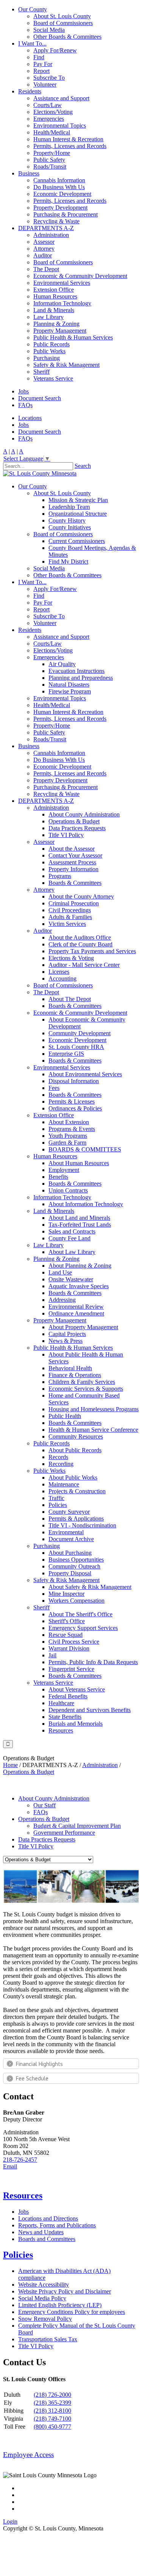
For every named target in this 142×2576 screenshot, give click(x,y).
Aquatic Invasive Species (79, 1286)
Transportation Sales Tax (48, 2339)
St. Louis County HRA (76, 1047)
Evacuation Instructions (76, 671)
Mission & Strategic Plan (78, 500)
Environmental (66, 1532)
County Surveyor (69, 1512)
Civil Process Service (74, 1642)
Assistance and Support (61, 98)
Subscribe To (49, 78)
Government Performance (64, 1833)
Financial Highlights (39, 2064)
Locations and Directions (48, 2218)
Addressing (62, 1300)
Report (41, 71)
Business (29, 173)
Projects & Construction (77, 1491)
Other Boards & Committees (67, 37)
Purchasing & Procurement (66, 214)
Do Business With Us (59, 187)
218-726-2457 (20, 2160)
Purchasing (47, 358)
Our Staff (44, 1805)
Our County (33, 9)
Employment (64, 1170)
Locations (30, 418)
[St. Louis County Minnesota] (40, 473)
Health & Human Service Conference (93, 1430)
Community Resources (76, 1436)
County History (67, 520)
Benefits (58, 1177)
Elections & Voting (71, 958)
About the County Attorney (81, 896)
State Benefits (65, 1717)
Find (39, 57)
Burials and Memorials (76, 1724)
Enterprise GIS (66, 1054)
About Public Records (75, 1450)
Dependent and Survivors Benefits (90, 1710)
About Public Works (73, 1478)
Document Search (40, 398)
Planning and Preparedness (81, 678)
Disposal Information (74, 1081)
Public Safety (49, 160)
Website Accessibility (44, 2285)
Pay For (43, 64)
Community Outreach (74, 1566)
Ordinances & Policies (75, 1108)
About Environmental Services (85, 1074)
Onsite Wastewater (71, 1279)
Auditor (43, 255)
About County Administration (84, 814)
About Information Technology (86, 1204)
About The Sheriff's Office (80, 1614)
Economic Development (62, 194)
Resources (61, 1730)
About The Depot (70, 999)
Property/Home (52, 153)
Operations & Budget (74, 821)
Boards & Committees (75, 883)
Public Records (51, 344)
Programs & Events (72, 1129)
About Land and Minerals (79, 1218)
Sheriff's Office (67, 1621)
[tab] (71, 2064)
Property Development (60, 208)
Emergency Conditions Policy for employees (72, 2312)
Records (58, 1457)
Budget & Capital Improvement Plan (77, 1826)
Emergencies (49, 119)
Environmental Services (62, 283)
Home (10, 1765)
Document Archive (71, 1539)
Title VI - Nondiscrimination (82, 1525)
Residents (30, 91)
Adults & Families (70, 917)
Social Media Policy (42, 2298)
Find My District (68, 561)
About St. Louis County (62, 16)
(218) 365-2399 (52, 2403)
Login (10, 2522)
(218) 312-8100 (52, 2411)
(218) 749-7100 (52, 2419)
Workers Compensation (76, 1601)
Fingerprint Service (71, 1669)
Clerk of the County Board (80, 944)
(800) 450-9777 (52, 2427)
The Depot (46, 269)
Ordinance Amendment (76, 1313)
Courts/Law (48, 105)
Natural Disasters (69, 685)
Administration (51, 235)
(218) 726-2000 (52, 2395)
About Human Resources (79, 1163)
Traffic (56, 1498)
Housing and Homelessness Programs (94, 1409)
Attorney (44, 249)
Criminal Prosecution (74, 903)
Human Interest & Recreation (68, 139)
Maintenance (64, 1484)
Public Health (65, 1416)
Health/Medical (52, 132)
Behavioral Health (70, 1368)
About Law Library (72, 1252)
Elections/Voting (53, 112)
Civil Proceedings (70, 910)
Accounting (62, 978)
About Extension (69, 1122)
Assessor (44, 242)
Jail (52, 1655)
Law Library (48, 317)
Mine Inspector (66, 1594)
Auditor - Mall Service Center (84, 965)
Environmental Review (76, 1307)
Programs (60, 876)
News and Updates (41, 2232)
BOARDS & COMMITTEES (85, 1149)
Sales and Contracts (72, 1231)
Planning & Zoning (56, 324)
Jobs (23, 391)
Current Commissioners (77, 541)
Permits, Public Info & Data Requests (93, 1662)
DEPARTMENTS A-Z (46, 228)
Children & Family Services (82, 1382)
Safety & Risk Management (66, 365)
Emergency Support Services (83, 1628)
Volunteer (45, 84)
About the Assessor (72, 849)
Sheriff (41, 372)
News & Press (66, 1341)
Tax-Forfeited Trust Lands (80, 1225)
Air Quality (62, 664)
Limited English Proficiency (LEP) (60, 2305)
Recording (61, 1464)
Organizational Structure (78, 514)
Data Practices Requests (77, 828)
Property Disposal (70, 1573)
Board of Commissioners (63, 23)
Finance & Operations (75, 1375)
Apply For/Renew (55, 50)
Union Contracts (68, 1190)
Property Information (73, 869)
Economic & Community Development (80, 276)
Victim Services (67, 924)
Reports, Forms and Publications (57, 2225)
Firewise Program (70, 691)
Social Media (49, 30)
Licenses (59, 972)
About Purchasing (70, 1553)
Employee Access (28, 2455)
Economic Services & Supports (86, 1389)
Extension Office (54, 290)
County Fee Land (69, 1238)
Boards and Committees (47, 2239)
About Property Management (83, 1327)
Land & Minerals (54, 310)
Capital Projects (67, 1334)
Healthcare (61, 1703)
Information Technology (62, 303)
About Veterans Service (77, 1689)
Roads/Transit (50, 167)
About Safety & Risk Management (90, 1587)
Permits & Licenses (72, 1102)
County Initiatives (70, 527)
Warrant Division (69, 1648)
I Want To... (32, 43)
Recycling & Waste (56, 221)
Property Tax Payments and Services (92, 951)
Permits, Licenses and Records (70, 146)
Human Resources (55, 296)
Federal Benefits (68, 1696)
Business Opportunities (76, 1560)
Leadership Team (69, 507)
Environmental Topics (60, 126)
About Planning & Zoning (80, 1266)
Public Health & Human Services (73, 337)
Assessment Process (72, 862)
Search (83, 466)
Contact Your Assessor (75, 855)
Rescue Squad (66, 1635)
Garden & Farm (67, 1143)
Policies (58, 1505)
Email (10, 2166)
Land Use (60, 1272)
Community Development (80, 1033)
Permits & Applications (76, 1519)
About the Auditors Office (80, 937)
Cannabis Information (59, 180)
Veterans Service (53, 378)
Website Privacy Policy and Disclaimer (65, 2291)
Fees (54, 1088)
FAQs (25, 405)
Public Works (49, 351)
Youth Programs (68, 1136)
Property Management (60, 331)
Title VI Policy (66, 835)
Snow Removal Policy (45, 2319)
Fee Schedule (32, 2078)
